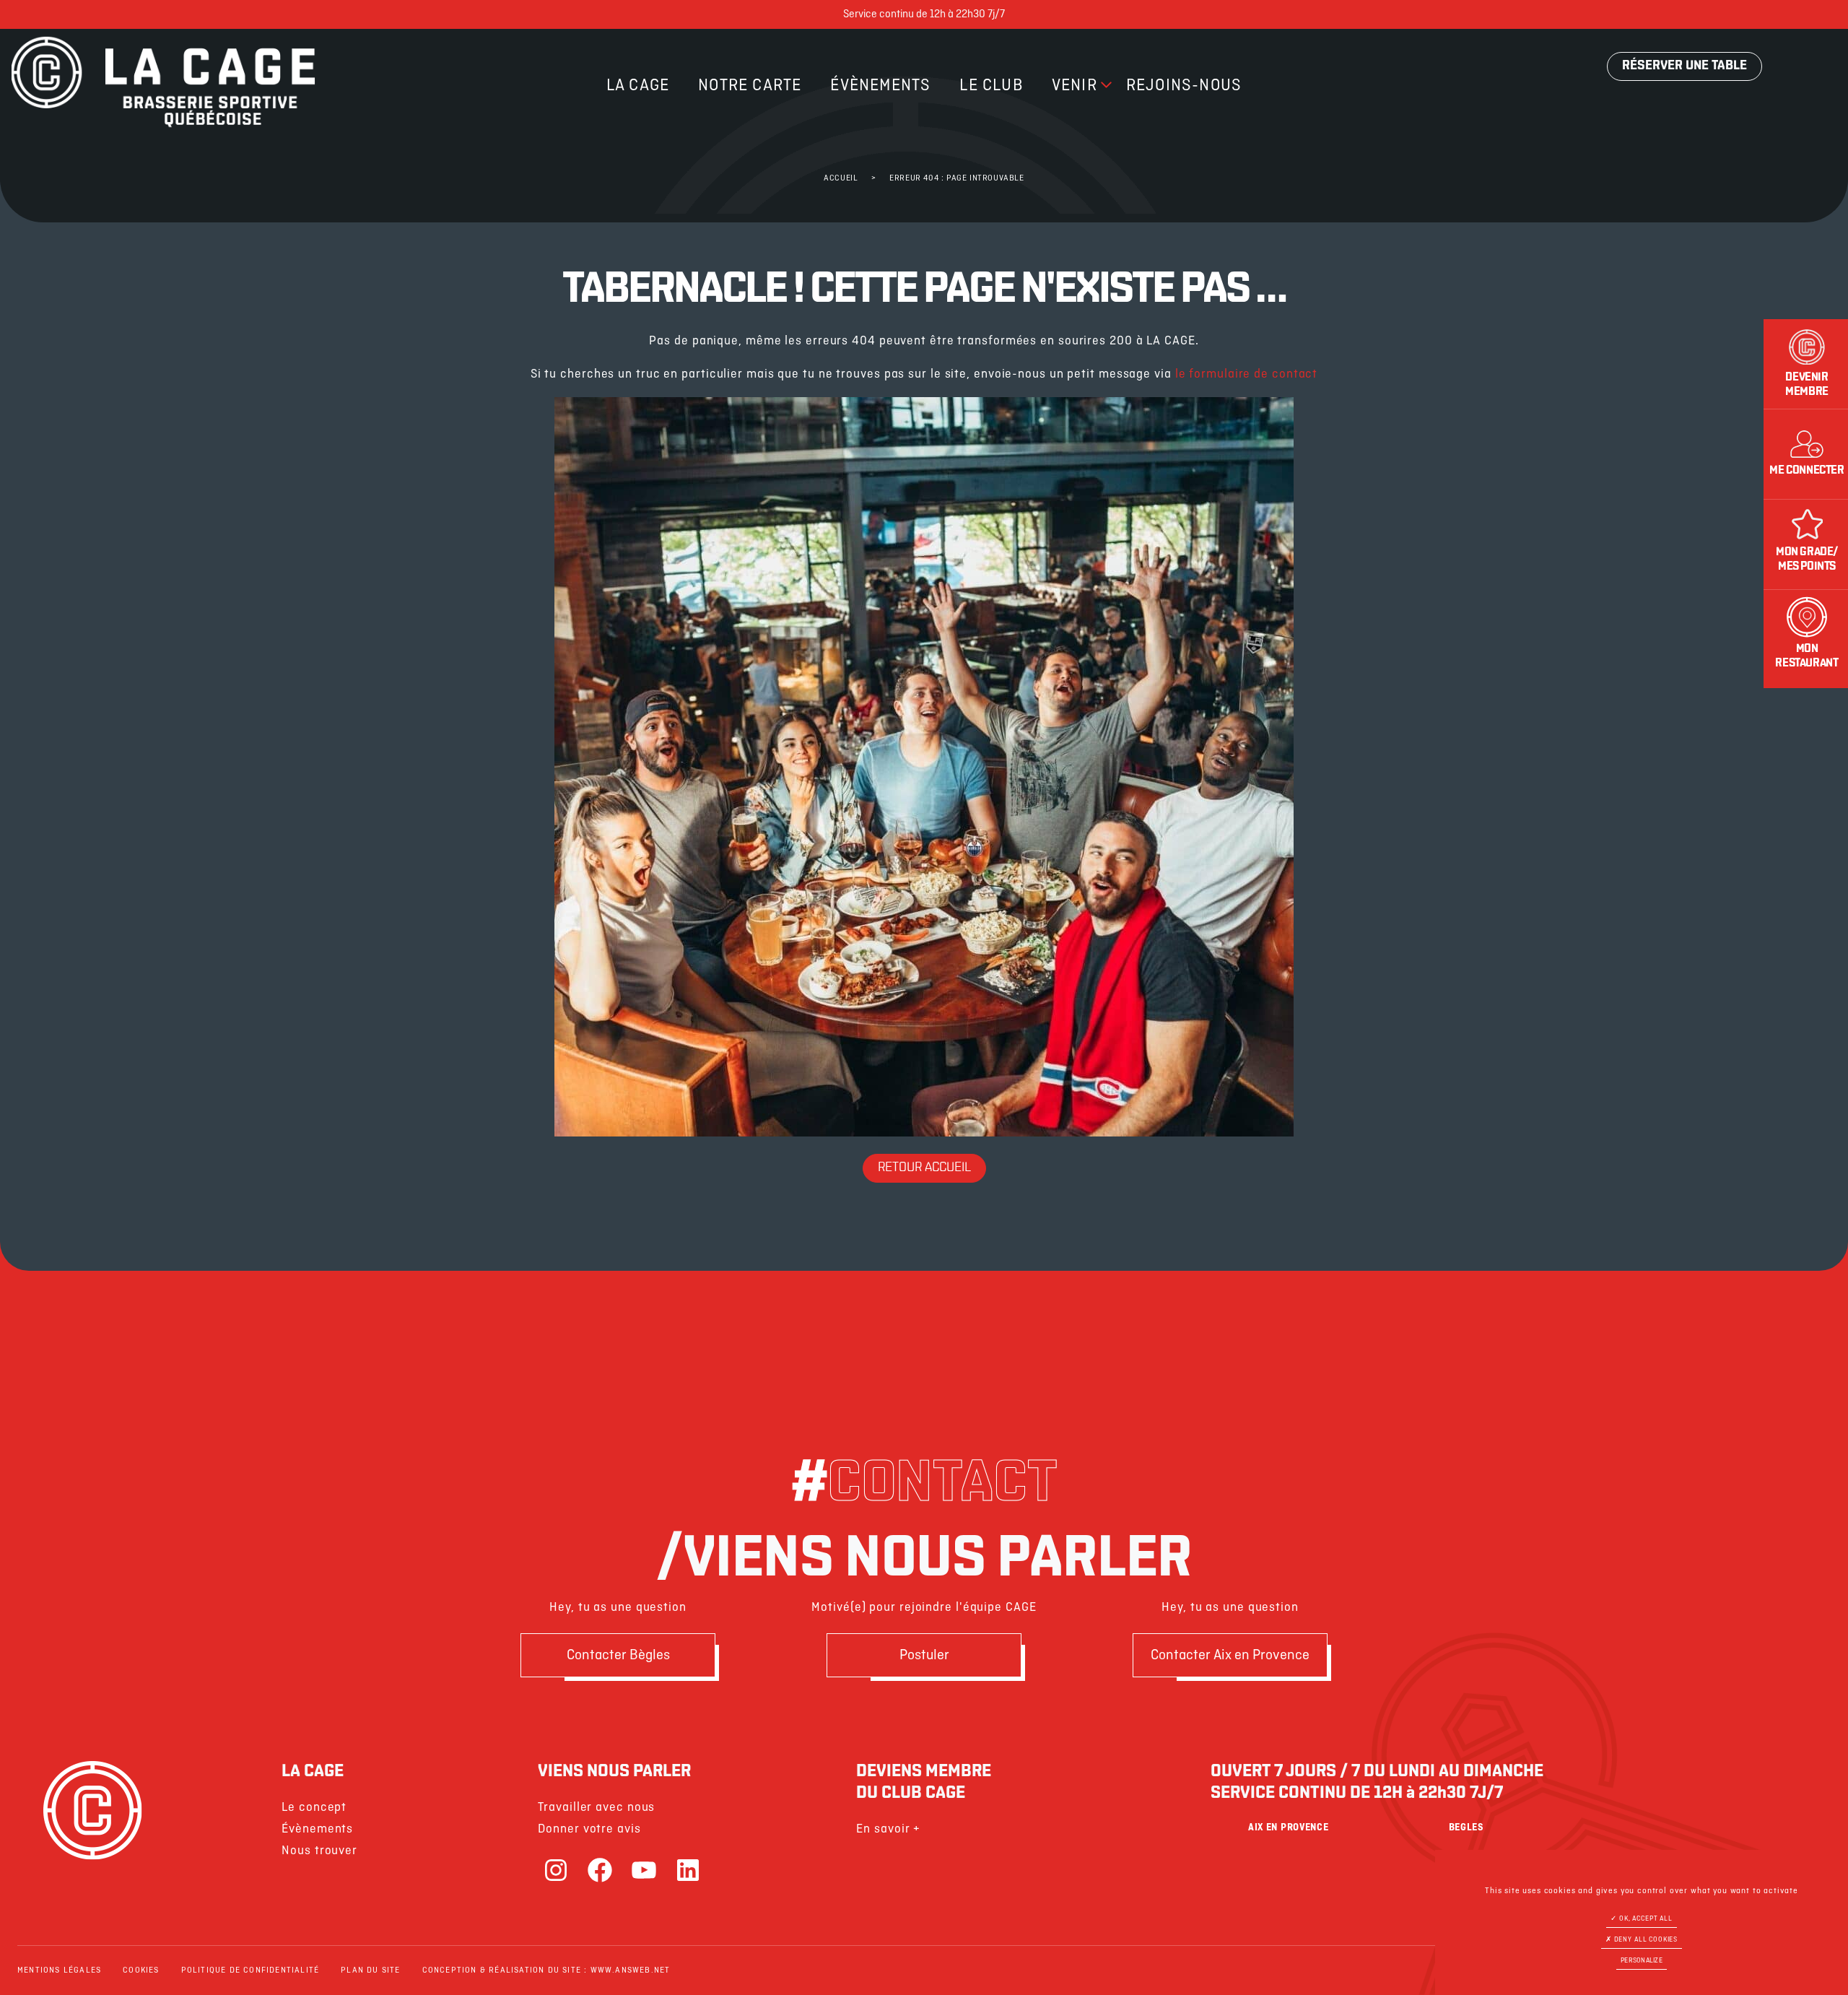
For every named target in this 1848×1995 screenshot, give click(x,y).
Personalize (1642, 1961)
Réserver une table (1684, 66)
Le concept (314, 1808)
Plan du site (370, 1970)
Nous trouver (319, 1851)
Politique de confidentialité (250, 1970)
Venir (1075, 86)
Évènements (880, 86)
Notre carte (750, 86)
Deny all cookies (1645, 1940)
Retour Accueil (924, 1168)
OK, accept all (1645, 1919)
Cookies (141, 1970)
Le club (991, 86)
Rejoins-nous (1184, 86)
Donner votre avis (589, 1829)
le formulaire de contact (1247, 374)
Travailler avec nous (596, 1808)
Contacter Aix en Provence (1230, 1655)
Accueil (841, 178)
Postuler (924, 1655)
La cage (638, 86)
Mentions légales (59, 1970)
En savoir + (888, 1829)
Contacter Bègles (618, 1655)
